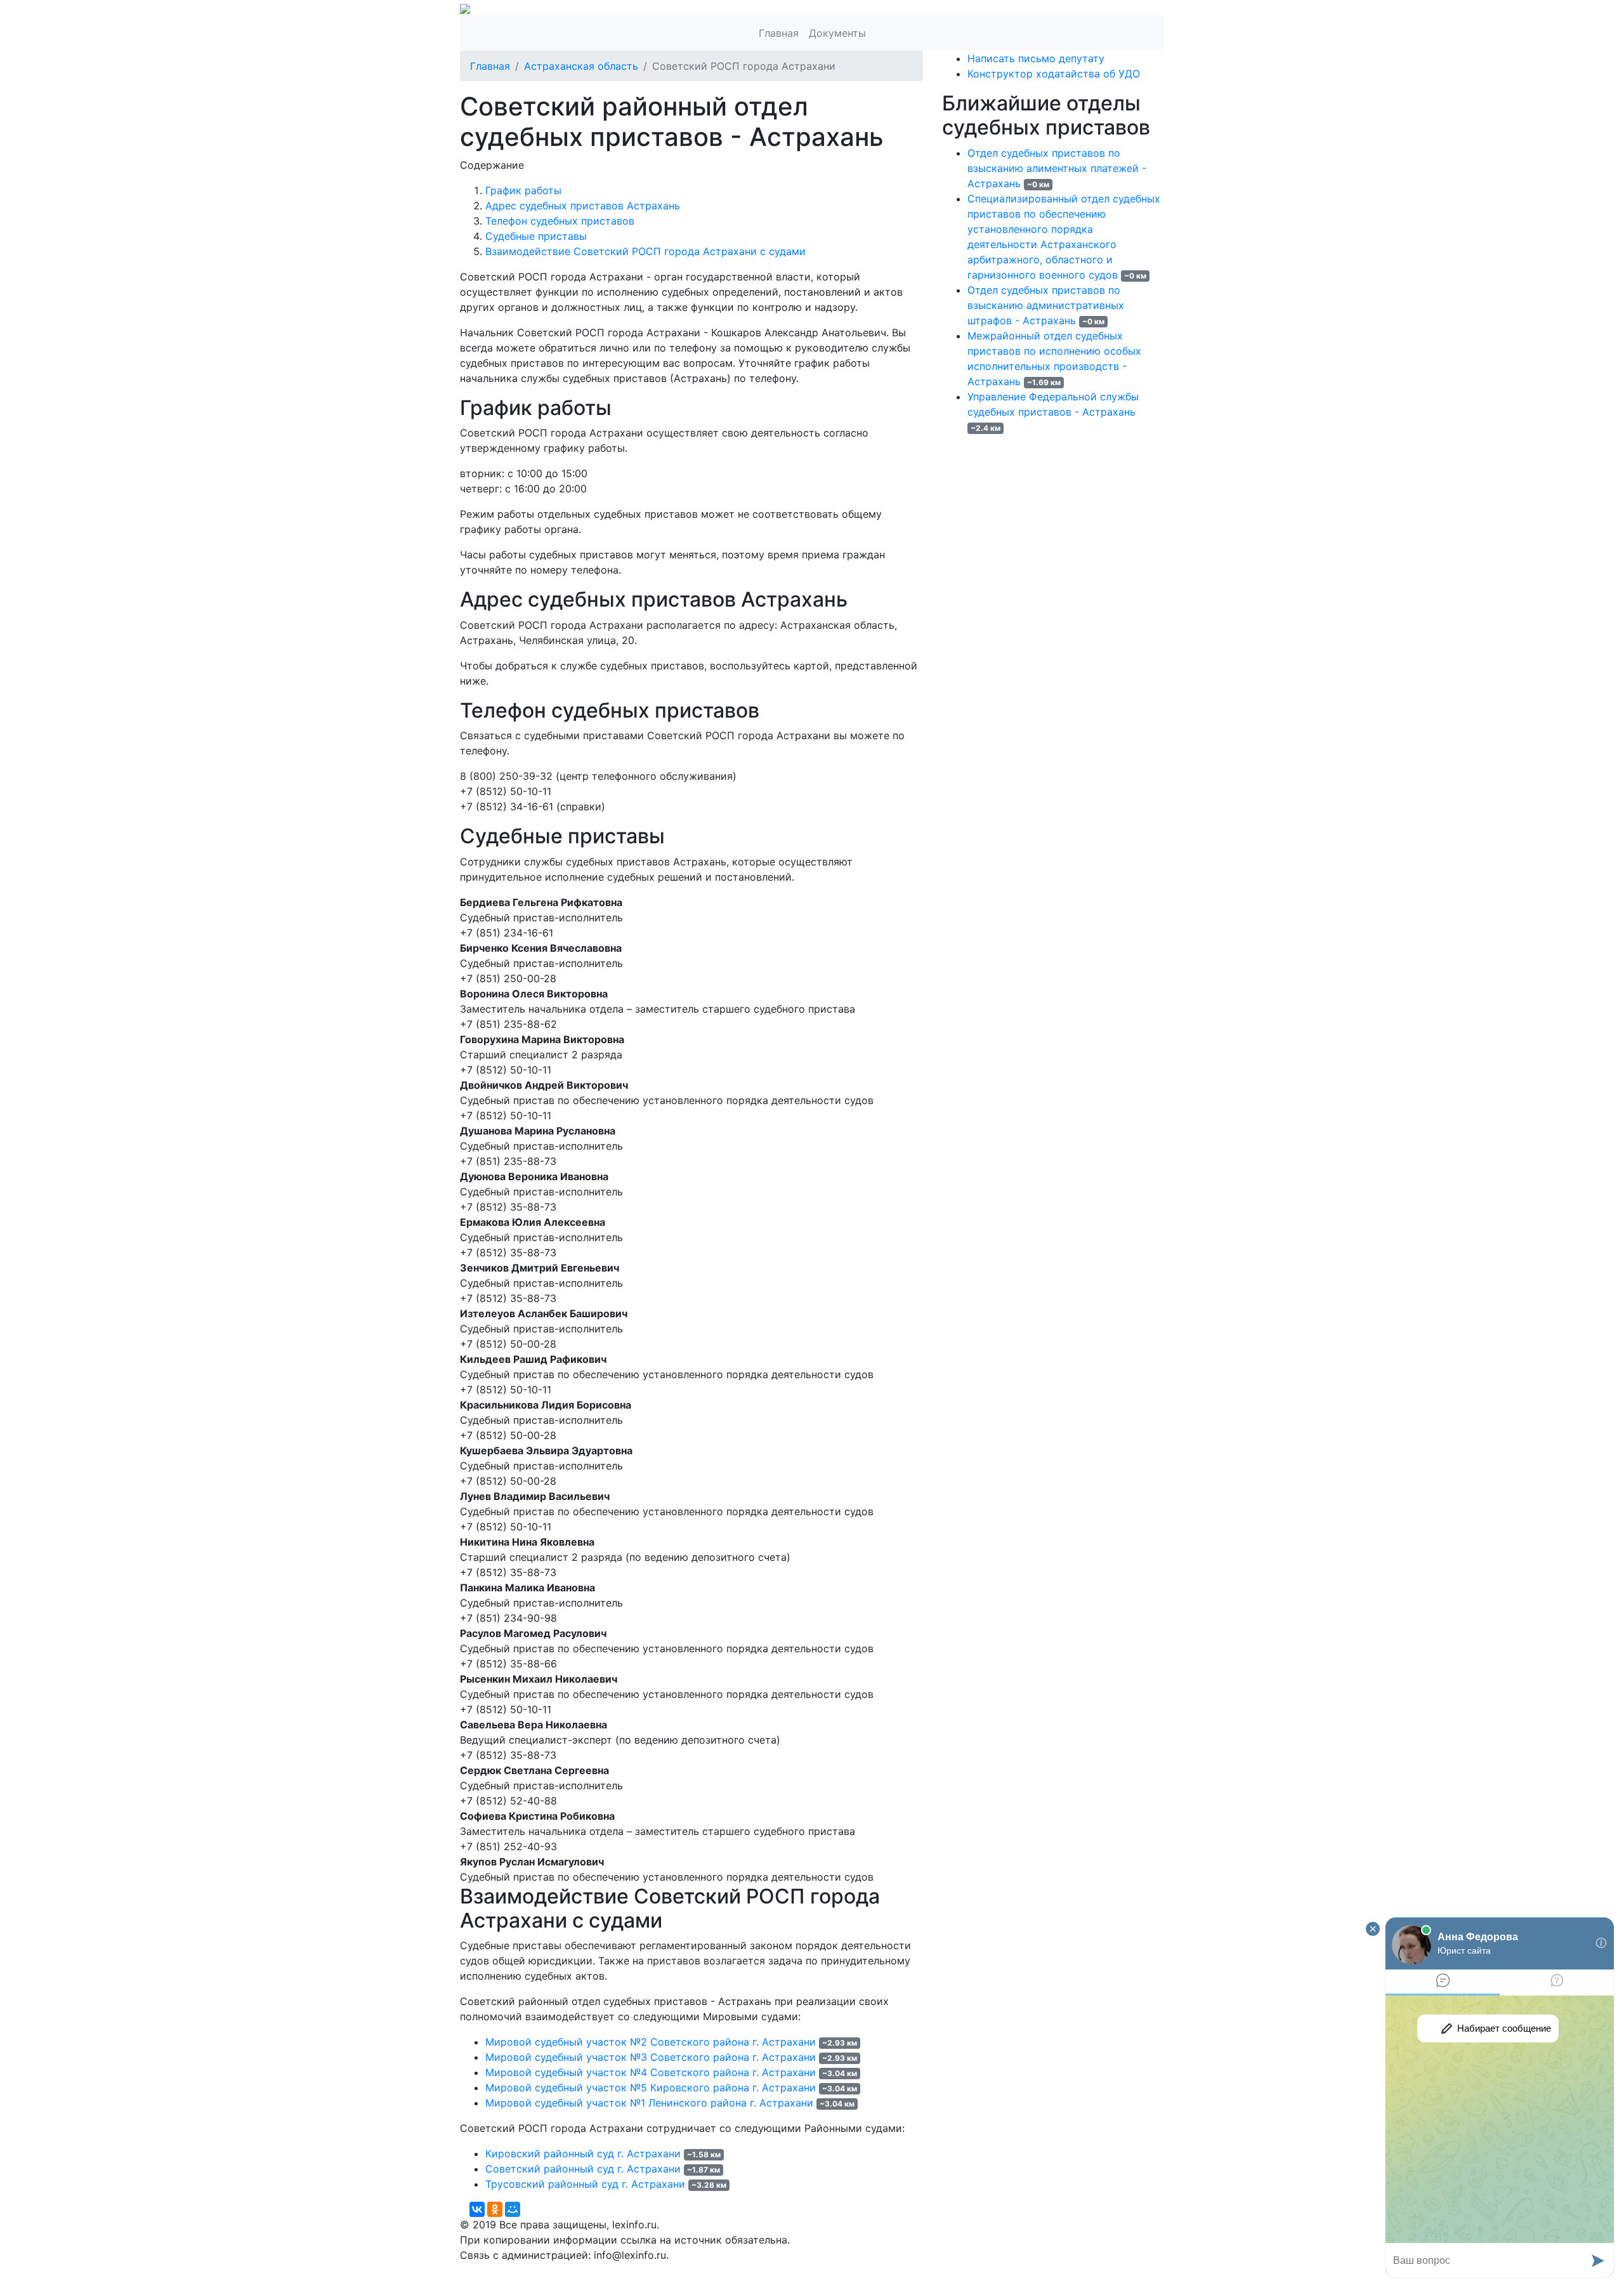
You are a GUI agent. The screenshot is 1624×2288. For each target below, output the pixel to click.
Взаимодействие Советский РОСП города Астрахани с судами (645, 251)
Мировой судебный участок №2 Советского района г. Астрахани (651, 2042)
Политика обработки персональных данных (570, 2270)
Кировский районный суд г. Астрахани (583, 2153)
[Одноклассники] (495, 2209)
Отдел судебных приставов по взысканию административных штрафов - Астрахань (1046, 305)
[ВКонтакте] (477, 2209)
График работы (523, 190)
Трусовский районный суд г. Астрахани (585, 2184)
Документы (837, 33)
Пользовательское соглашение (766, 2270)
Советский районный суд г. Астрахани (583, 2169)
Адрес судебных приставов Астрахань (583, 206)
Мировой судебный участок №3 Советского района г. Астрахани (651, 2057)
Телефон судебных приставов (560, 221)
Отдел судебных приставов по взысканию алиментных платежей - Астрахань (1057, 168)
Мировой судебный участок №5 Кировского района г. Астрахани (651, 2087)
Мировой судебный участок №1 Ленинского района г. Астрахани (649, 2103)
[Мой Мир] (513, 2209)
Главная (779, 33)
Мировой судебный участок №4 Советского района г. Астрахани (651, 2072)
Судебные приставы (536, 236)
